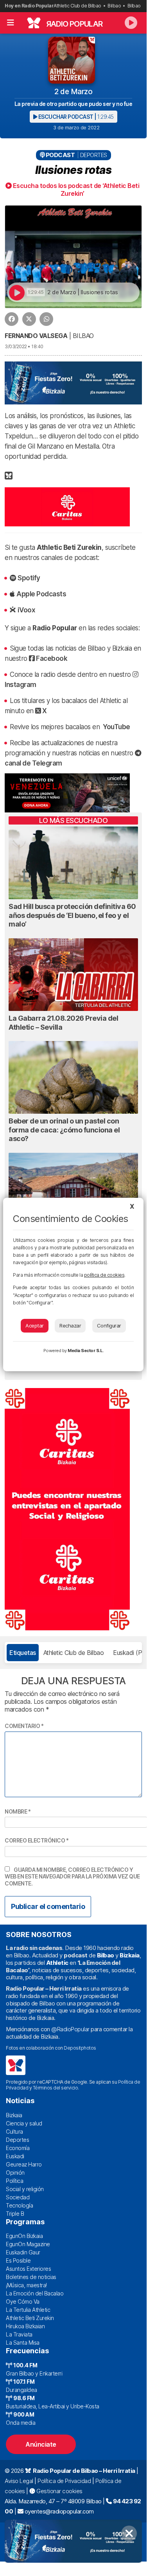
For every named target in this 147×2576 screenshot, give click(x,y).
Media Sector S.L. (86, 1351)
